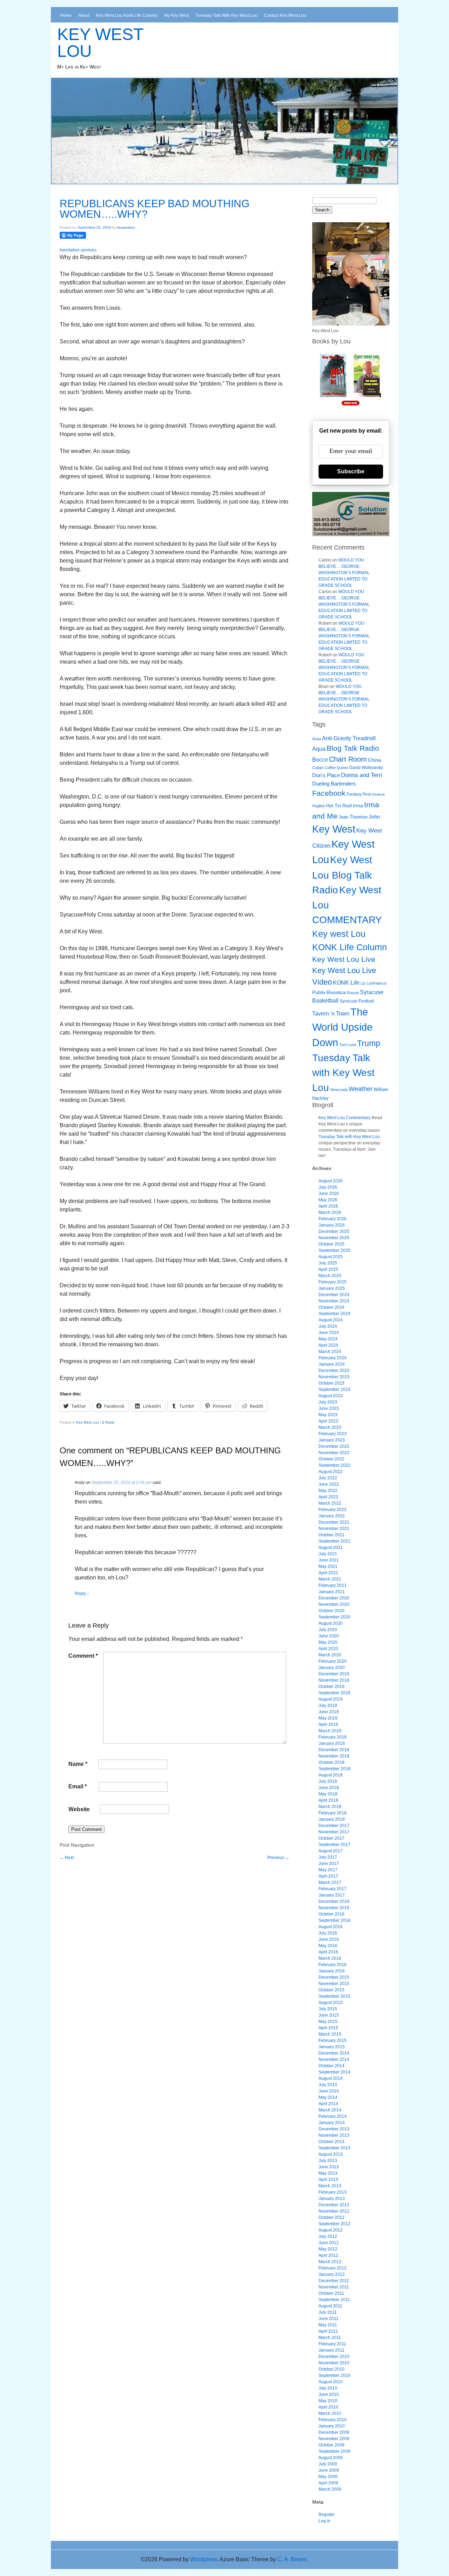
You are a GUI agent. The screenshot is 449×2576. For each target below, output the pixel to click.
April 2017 (328, 1876)
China (374, 760)
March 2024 (330, 1352)
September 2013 (334, 2148)
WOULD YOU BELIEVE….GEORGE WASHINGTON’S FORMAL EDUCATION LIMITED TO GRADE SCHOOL (344, 573)
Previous (278, 1858)
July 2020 (328, 1630)
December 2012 (334, 2205)
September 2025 (334, 1250)
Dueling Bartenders (334, 784)
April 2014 (328, 2104)
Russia (353, 993)
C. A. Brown (292, 2559)
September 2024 (334, 1314)
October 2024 (331, 1307)
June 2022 (329, 1484)
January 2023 (332, 1440)
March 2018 (330, 1807)
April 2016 (328, 1952)
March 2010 (330, 2413)
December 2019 (334, 1674)
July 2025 (328, 1263)
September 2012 (334, 2224)
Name (78, 1764)
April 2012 (328, 2255)
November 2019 (334, 1680)
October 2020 (331, 1611)
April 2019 (328, 1724)
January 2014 (332, 2123)
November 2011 (334, 2287)
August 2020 (331, 1623)
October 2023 (331, 1383)
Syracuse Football (357, 1001)
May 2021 (328, 1566)
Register (327, 2515)
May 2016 (328, 1946)
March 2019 (330, 1731)
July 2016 (328, 1933)
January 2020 (332, 1668)
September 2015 (334, 1996)
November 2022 (334, 1453)
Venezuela (339, 1090)
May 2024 (328, 1339)
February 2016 (333, 1965)
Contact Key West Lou (285, 15)
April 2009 (328, 2483)
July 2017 (328, 1857)
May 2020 (328, 1642)
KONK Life (346, 983)
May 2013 (328, 2173)
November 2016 (334, 1908)
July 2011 (328, 2312)
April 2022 (328, 1497)
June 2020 (329, 1636)
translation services (78, 250)
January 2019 (332, 1743)
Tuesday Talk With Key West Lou (226, 15)
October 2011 (331, 2293)
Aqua (319, 749)
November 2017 (334, 1832)
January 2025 (332, 1288)
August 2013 (331, 2154)
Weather (361, 1089)
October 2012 (331, 2217)
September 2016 (334, 1920)
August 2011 (330, 2306)
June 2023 (329, 1408)
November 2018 (334, 1756)
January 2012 (332, 2274)
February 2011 (332, 2344)
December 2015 (334, 1977)
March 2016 (330, 1958)
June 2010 (329, 2394)
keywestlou (126, 227)
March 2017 (330, 1882)
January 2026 (332, 1225)
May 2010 (328, 2401)
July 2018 (328, 1781)
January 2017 (332, 1895)
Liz (363, 983)
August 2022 (331, 1472)
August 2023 (331, 1396)
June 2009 (329, 2470)
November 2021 (334, 1529)
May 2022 (328, 1491)
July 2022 (328, 1478)
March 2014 (330, 2110)
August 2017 (331, 1851)
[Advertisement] (179, 1877)
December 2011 (334, 2281)
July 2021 (328, 1554)
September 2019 (334, 1693)
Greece (378, 794)
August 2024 (331, 1320)
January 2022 (332, 1516)
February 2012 (333, 2268)
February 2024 (333, 1358)
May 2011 (328, 2325)
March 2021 (330, 1579)
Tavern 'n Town (331, 1014)
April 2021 (328, 1573)
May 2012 (328, 2249)
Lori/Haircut (376, 983)
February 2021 (333, 1585)
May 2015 (328, 2022)
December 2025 (334, 1231)
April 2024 (328, 1345)
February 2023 (333, 1434)
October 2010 (331, 2369)
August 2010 (331, 2382)
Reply (108, 1422)
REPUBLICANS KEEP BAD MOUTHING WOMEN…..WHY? (155, 209)
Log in (324, 2521)
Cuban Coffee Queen (330, 768)
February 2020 (333, 1661)
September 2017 (334, 1845)
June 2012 (329, 2243)
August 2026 (331, 1181)
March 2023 (330, 1427)
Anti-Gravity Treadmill (349, 738)
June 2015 (329, 2015)
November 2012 (334, 2211)
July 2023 (328, 1402)
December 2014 (334, 2053)
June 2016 (329, 1939)
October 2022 (331, 1459)
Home (66, 15)
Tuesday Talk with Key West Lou (343, 1073)
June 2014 (329, 2091)
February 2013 (333, 2192)
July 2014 (328, 2085)
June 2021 (329, 1560)
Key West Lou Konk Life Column (127, 15)
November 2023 (334, 1377)
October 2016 (331, 1914)
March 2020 (330, 1655)
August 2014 (331, 2078)
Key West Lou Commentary (344, 1118)
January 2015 (332, 2047)
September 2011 (334, 2300)
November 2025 (334, 1238)
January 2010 (332, 2426)
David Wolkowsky (366, 767)
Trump (369, 1043)
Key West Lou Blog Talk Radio (342, 875)
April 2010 (328, 2407)
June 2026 (329, 1194)
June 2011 (329, 2319)
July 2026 (328, 1187)
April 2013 (328, 2180)
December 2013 (334, 2129)
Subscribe (351, 471)
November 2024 (334, 1301)
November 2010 (334, 2363)
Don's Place (326, 775)
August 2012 (331, 2230)
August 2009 (331, 2458)
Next (67, 1858)
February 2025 (333, 1282)
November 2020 (334, 1604)
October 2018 (331, 1762)
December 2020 (334, 1598)
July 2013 (328, 2161)
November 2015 (334, 1984)
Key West (334, 829)
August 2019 (331, 1699)
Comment (83, 1656)
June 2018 (329, 1788)
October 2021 (331, 1535)
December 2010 (334, 2357)
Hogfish (319, 806)
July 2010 (328, 2388)
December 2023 (334, 1371)
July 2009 (328, 2464)
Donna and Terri (362, 775)
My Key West (176, 15)
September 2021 (334, 1541)
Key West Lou (100, 43)
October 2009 (331, 2445)
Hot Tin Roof (339, 806)
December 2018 (334, 1750)
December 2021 (334, 1522)
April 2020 (328, 1649)
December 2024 (334, 1295)
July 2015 (328, 2009)
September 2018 (334, 1769)
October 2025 (331, 1244)
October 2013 (331, 2142)
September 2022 (334, 1465)
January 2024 (332, 1364)
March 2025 (330, 1276)
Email (78, 1786)
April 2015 (328, 2028)
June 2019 (329, 1712)
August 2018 (331, 1775)
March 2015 (330, 2034)
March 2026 (330, 1213)
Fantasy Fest (359, 794)
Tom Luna (348, 1045)
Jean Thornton (353, 817)
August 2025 (331, 1257)
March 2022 (330, 1503)
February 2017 (333, 1889)
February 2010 (333, 2420)
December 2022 (334, 1446)
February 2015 (333, 2041)
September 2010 (334, 2375)
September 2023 (334, 1389)
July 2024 (328, 1326)
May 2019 (328, 1718)
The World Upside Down (342, 1027)
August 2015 (331, 2003)
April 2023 (328, 1421)
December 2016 (334, 1901)
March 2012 (330, 2262)
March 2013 (330, 2186)
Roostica (336, 993)
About (84, 15)
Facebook (329, 793)
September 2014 (334, 2072)
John (374, 817)
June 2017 (329, 1864)
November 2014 (334, 2059)
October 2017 (331, 1838)
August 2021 (331, 1547)
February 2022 (333, 1510)
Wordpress (204, 2559)
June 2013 (329, 2167)
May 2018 (328, 1794)
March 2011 (330, 2338)
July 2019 (328, 1706)
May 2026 (328, 1200)
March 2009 (330, 2489)
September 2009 (334, 2451)
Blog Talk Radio (353, 748)
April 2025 (328, 1269)
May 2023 (328, 1415)
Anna (317, 739)
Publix (319, 992)
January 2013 (332, 2199)
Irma (358, 806)
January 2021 (332, 1592)
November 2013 (334, 2135)
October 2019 (331, 1687)
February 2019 (333, 1737)
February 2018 (333, 1813)
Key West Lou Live (344, 959)
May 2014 (328, 2097)
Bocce (320, 760)
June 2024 (329, 1333)
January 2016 (332, 1971)
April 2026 (328, 1206)
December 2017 (334, 1826)
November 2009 (334, 2439)
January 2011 (331, 2350)
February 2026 (333, 1219)
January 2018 (332, 1819)
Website (79, 1809)
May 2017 (328, 1870)
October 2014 (331, 2066)
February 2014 (333, 2116)
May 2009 (328, 2477)
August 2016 (331, 1927)
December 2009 (334, 2432)
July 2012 (328, 2236)
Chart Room (348, 759)
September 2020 (334, 1617)
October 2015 (331, 1990)
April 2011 (328, 2331)
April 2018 (328, 1800)
